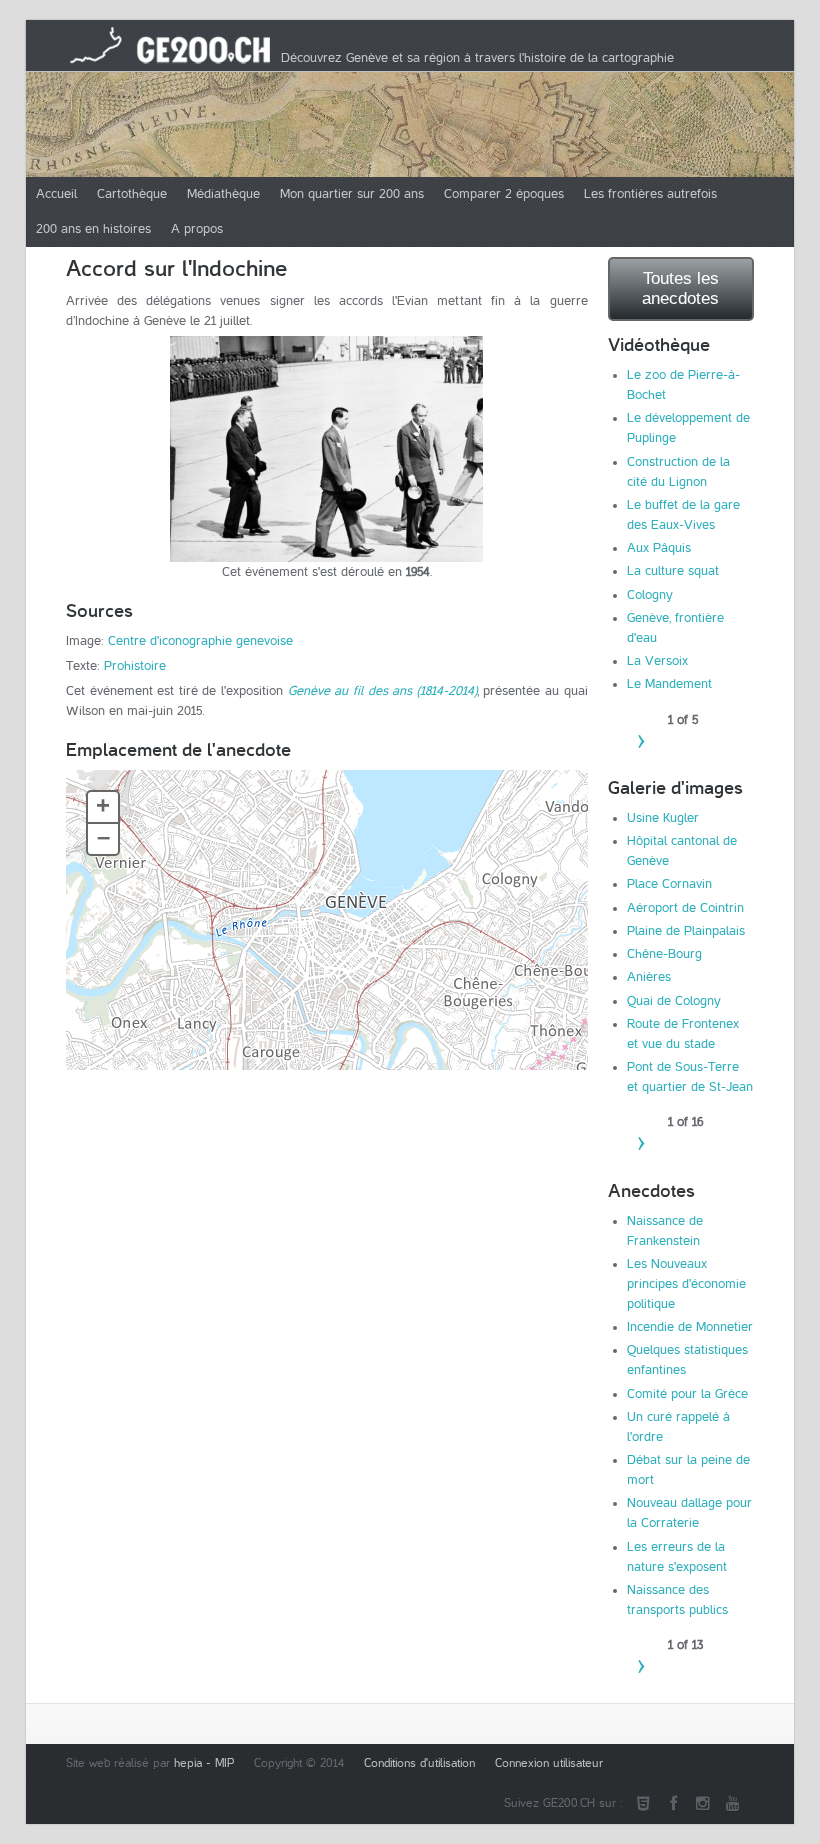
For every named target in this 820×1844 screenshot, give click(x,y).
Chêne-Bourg (664, 954)
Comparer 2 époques (504, 194)
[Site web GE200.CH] (643, 1804)
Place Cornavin (669, 884)
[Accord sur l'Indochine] (327, 449)
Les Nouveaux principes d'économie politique (686, 1284)
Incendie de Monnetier (690, 1327)
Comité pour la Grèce (687, 1394)
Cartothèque (132, 194)
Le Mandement (669, 684)
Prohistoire (135, 666)
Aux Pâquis (659, 548)
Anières (649, 977)
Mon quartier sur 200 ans (352, 194)
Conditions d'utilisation (419, 1763)
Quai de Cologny (674, 1001)
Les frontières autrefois (650, 194)
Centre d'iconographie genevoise (200, 641)
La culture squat (673, 571)
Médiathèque (223, 194)
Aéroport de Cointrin (685, 908)
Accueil (56, 194)
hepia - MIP (204, 1763)
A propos (197, 229)
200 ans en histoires (93, 229)
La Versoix (657, 661)
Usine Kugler (663, 818)
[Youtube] (733, 1804)
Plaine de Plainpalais (686, 931)
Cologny (650, 595)
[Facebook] (673, 1804)
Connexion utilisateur (549, 1763)
